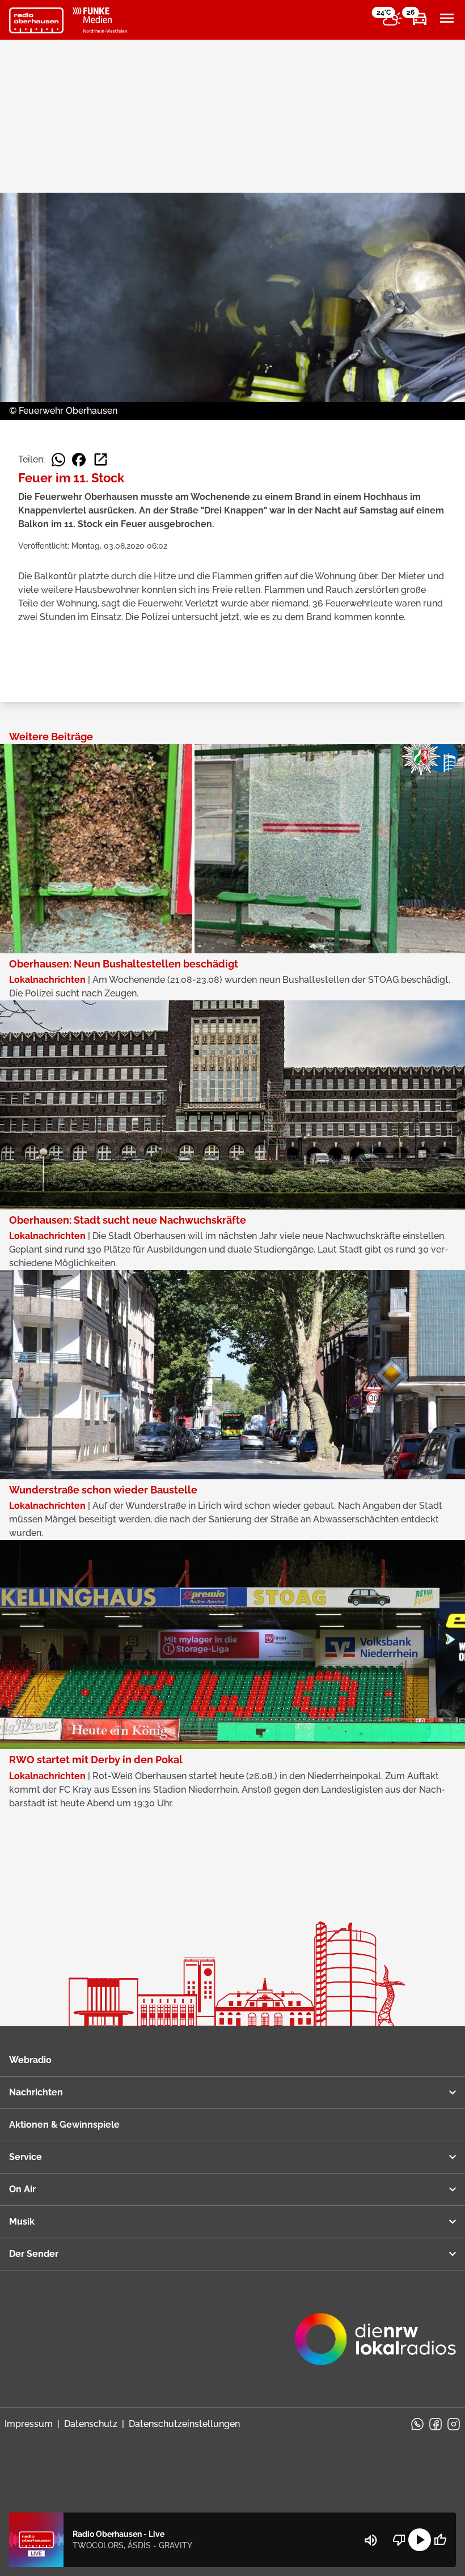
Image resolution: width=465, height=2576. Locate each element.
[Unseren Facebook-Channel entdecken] (436, 2424)
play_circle (420, 2540)
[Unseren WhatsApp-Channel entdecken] (417, 2424)
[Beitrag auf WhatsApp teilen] (58, 460)
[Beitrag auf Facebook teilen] (79, 460)
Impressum (29, 2424)
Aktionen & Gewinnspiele (64, 2125)
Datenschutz (91, 2424)
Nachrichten (36, 2092)
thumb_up (440, 2540)
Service (26, 2157)
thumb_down (399, 2540)
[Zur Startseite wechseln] (36, 20)
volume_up (371, 2540)
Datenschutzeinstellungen (184, 2424)
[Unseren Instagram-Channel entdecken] (454, 2424)
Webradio (30, 2060)
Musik (22, 2221)
